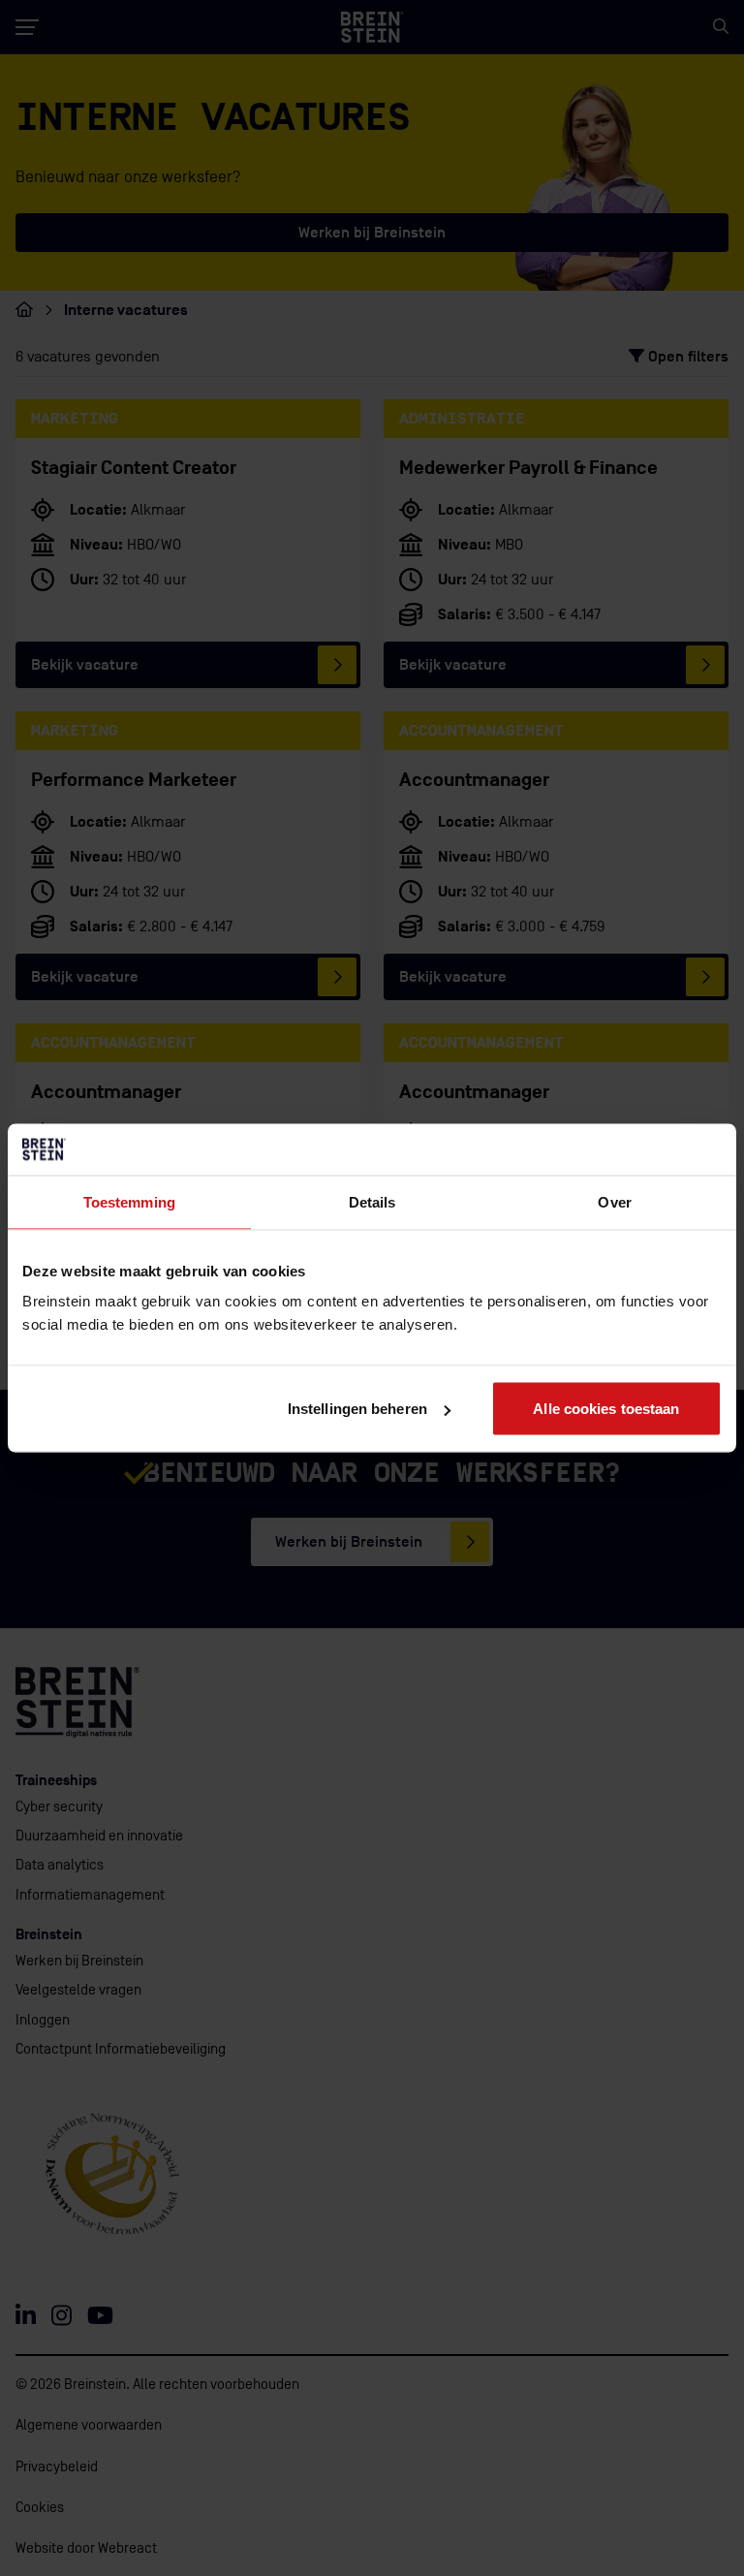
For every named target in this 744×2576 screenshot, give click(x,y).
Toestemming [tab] (129, 1201)
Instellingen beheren (357, 1409)
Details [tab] (372, 1201)
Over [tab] (614, 1201)
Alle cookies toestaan (606, 1409)
